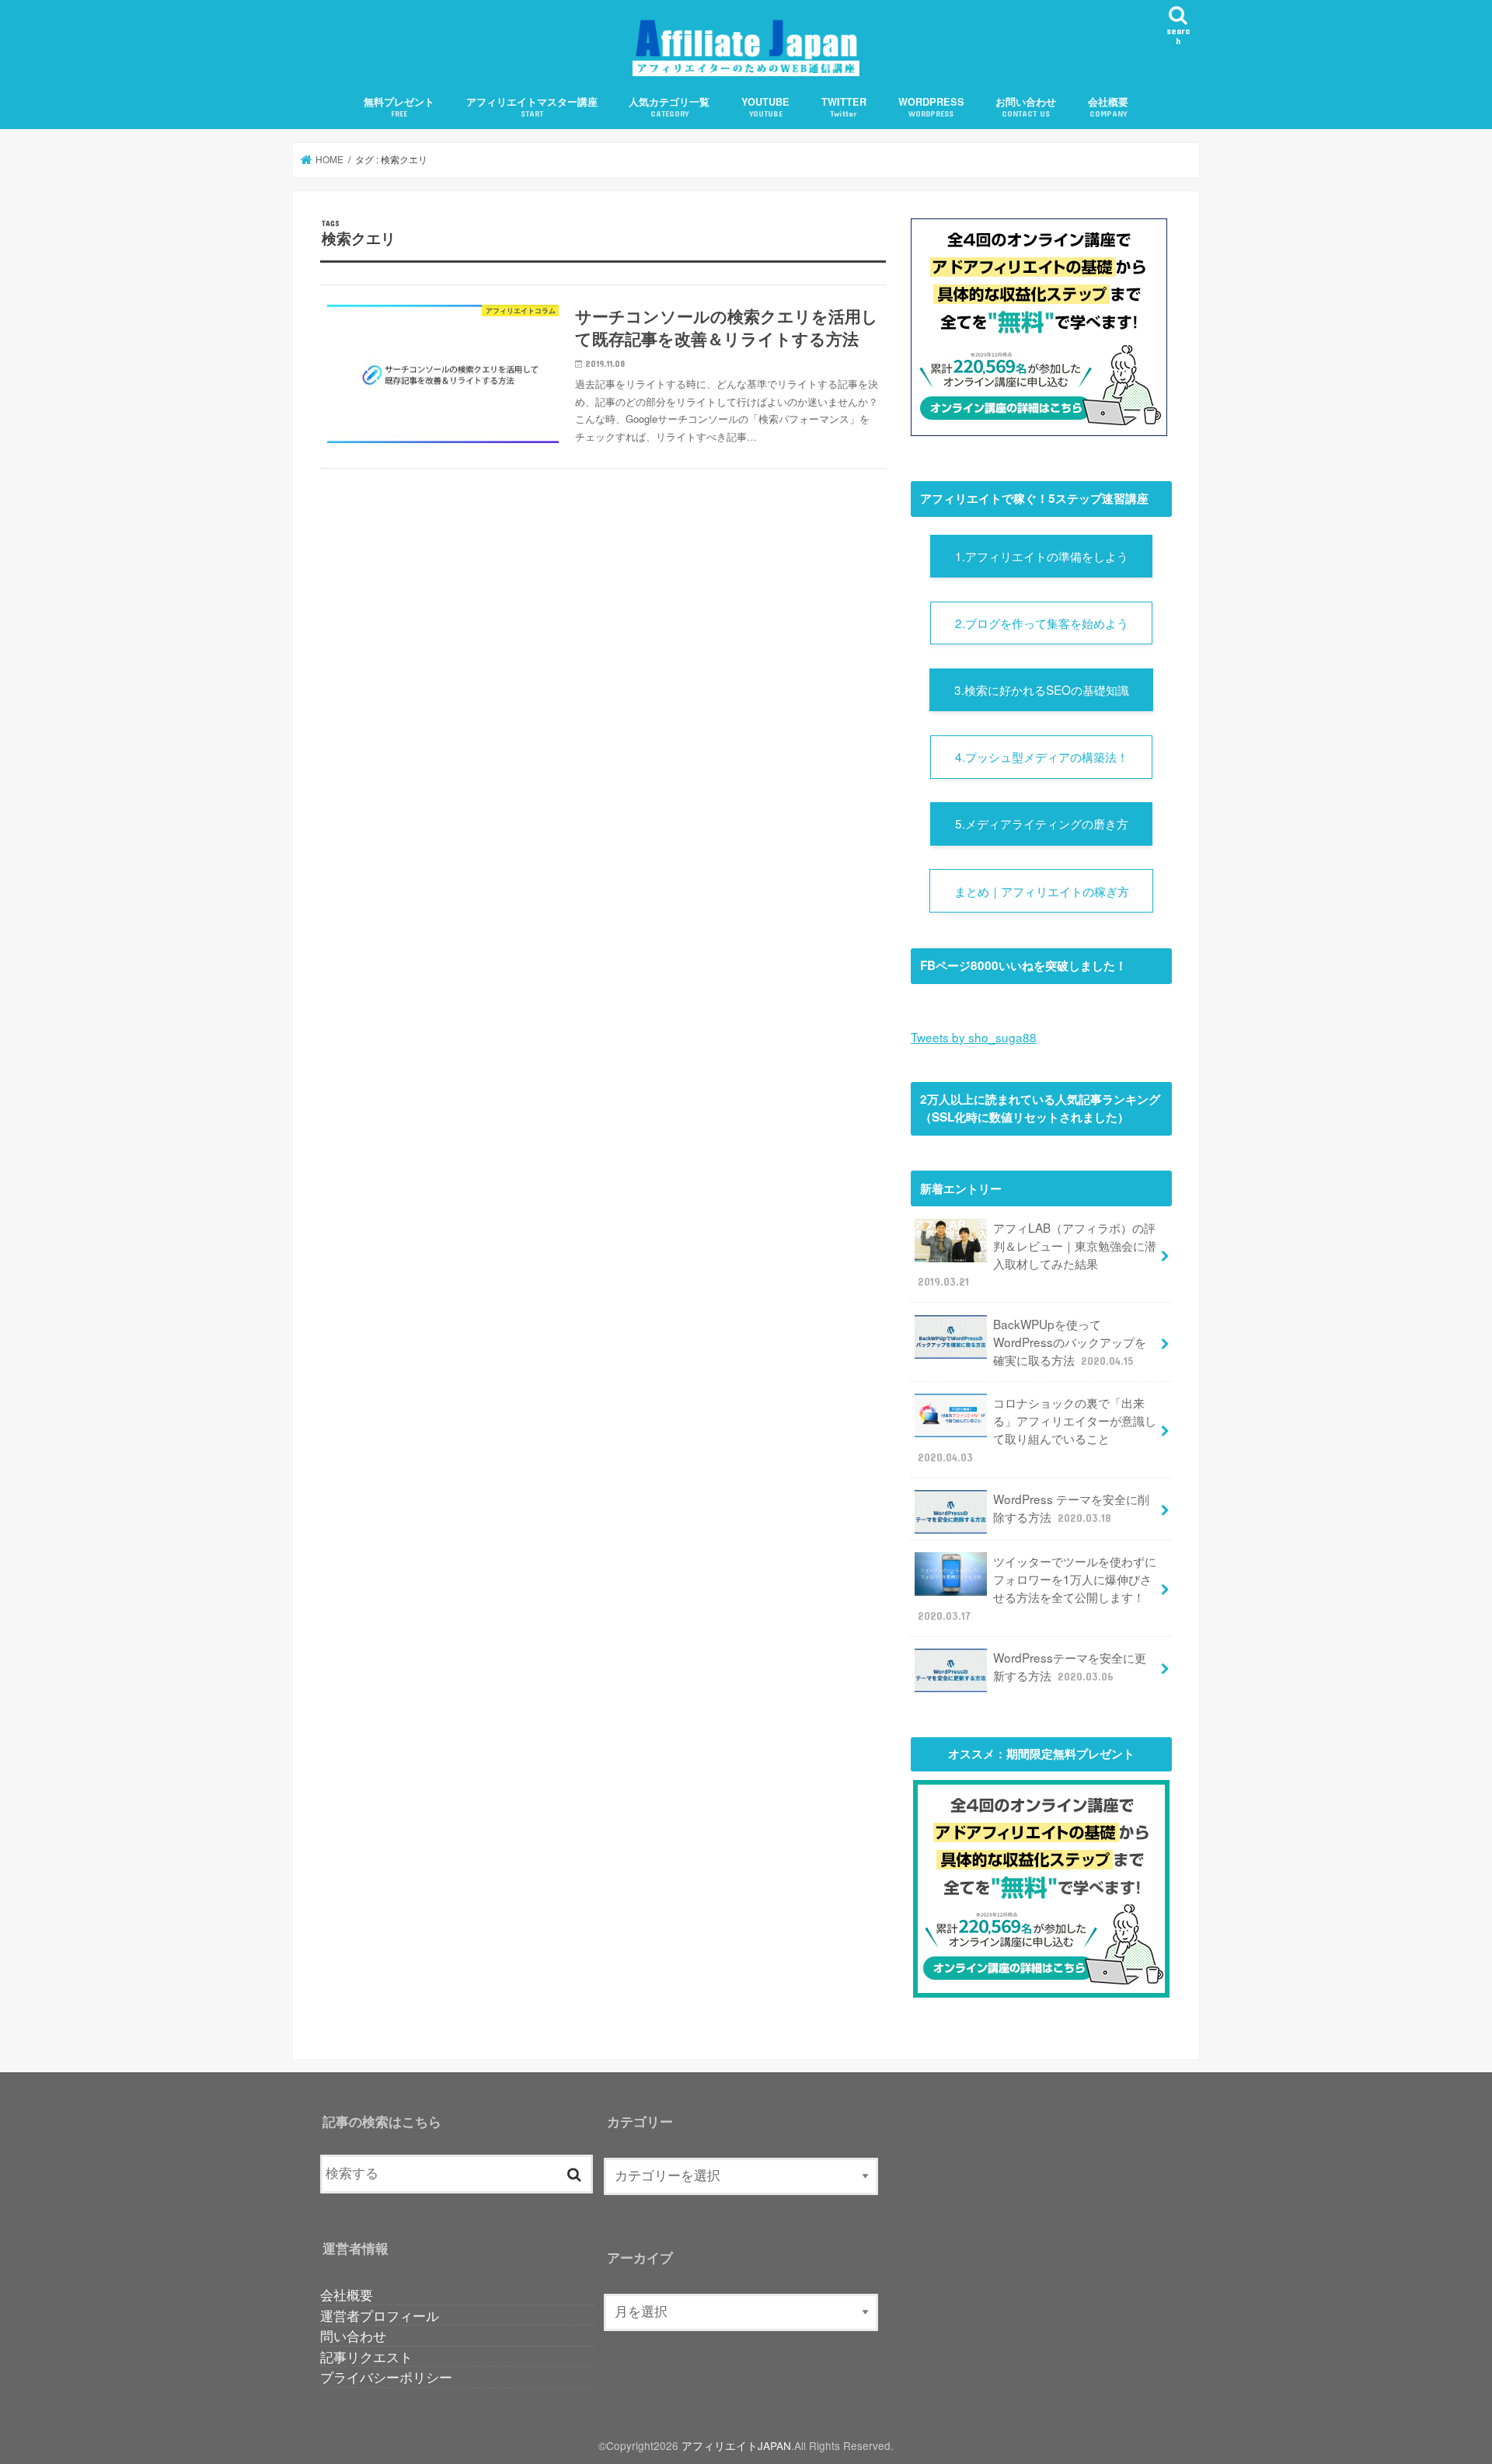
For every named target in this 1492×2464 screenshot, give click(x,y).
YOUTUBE (765, 107)
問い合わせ (353, 2335)
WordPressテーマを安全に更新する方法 (1070, 1666)
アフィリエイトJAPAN (736, 2445)
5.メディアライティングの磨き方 (1042, 823)
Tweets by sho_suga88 (974, 1037)
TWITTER (844, 107)
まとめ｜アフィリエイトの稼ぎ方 (1042, 891)
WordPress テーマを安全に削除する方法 (1071, 1508)
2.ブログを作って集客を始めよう (1042, 623)
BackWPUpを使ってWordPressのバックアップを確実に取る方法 (1070, 1342)
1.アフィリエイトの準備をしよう (1042, 556)
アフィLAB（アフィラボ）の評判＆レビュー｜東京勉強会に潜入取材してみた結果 (1037, 1254)
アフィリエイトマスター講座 (532, 107)
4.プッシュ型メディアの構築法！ (1042, 756)
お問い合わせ (1026, 107)
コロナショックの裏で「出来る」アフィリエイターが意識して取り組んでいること (1037, 1429)
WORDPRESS (931, 107)
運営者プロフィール (380, 2315)
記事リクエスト (366, 2356)
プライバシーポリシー (386, 2377)
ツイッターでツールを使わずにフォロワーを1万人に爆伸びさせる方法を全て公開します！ (1037, 1587)
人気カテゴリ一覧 (669, 107)
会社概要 (1108, 107)
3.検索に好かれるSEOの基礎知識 (1042, 689)
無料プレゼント (399, 107)
